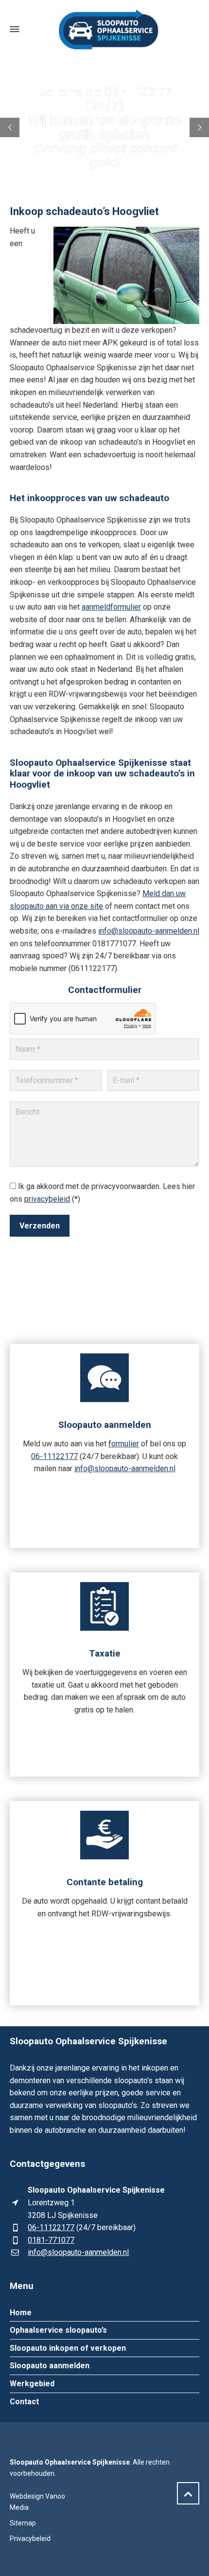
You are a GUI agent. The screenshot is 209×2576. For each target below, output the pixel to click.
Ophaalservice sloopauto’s (58, 2330)
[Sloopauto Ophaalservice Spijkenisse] (104, 29)
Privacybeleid (30, 2539)
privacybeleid (47, 1199)
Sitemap (23, 2523)
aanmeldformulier (111, 607)
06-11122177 (54, 1456)
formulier (124, 1444)
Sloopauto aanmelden (50, 2366)
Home (21, 2313)
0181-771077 (51, 2240)
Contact (24, 2402)
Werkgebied (32, 2384)
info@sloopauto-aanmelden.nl (149, 931)
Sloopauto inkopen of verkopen (68, 2348)
